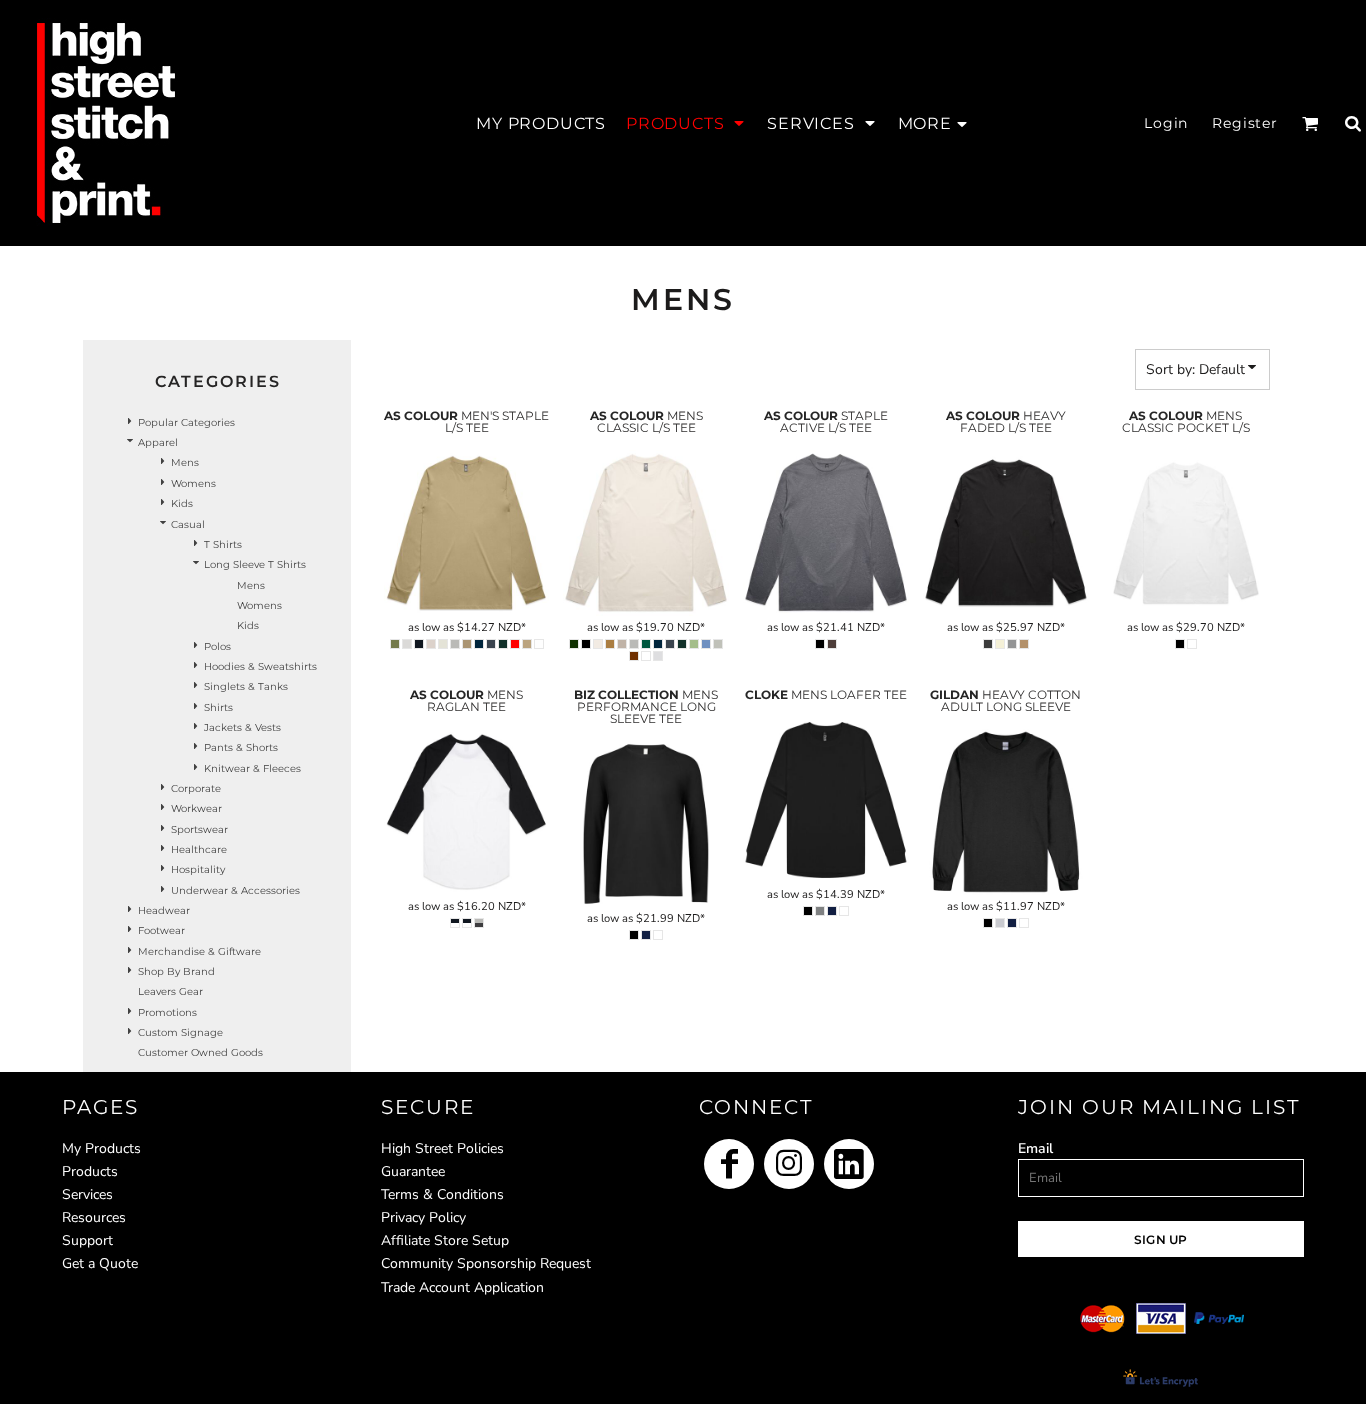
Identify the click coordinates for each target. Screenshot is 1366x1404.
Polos (217, 646)
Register (1245, 123)
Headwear (164, 910)
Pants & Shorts (241, 747)
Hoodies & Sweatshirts (260, 666)
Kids (182, 503)
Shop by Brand (176, 971)
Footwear (161, 930)
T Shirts (223, 544)
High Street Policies (442, 1148)
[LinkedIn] (849, 1164)
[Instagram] (789, 1164)
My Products (101, 1148)
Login (1166, 123)
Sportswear (199, 829)
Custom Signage (180, 1032)
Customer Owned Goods (200, 1052)
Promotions (167, 1012)
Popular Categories (186, 422)
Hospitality (198, 869)
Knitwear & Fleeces (252, 768)
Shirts (218, 707)
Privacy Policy (423, 1217)
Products (90, 1171)
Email (1035, 1148)
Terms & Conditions (442, 1194)
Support (87, 1240)
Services (87, 1194)
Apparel (158, 442)
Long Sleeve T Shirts (255, 564)
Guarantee (413, 1171)
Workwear (196, 808)
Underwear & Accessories (235, 890)
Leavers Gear (170, 991)
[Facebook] (729, 1164)
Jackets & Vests (242, 727)
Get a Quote (100, 1263)
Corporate (196, 788)
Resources (94, 1217)
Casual (188, 524)
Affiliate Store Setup (445, 1240)
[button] (686, 123)
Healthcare (199, 849)
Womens (193, 483)
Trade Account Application (462, 1287)
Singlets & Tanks (246, 686)
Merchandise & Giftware (199, 951)
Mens (185, 462)
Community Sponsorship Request (486, 1263)
